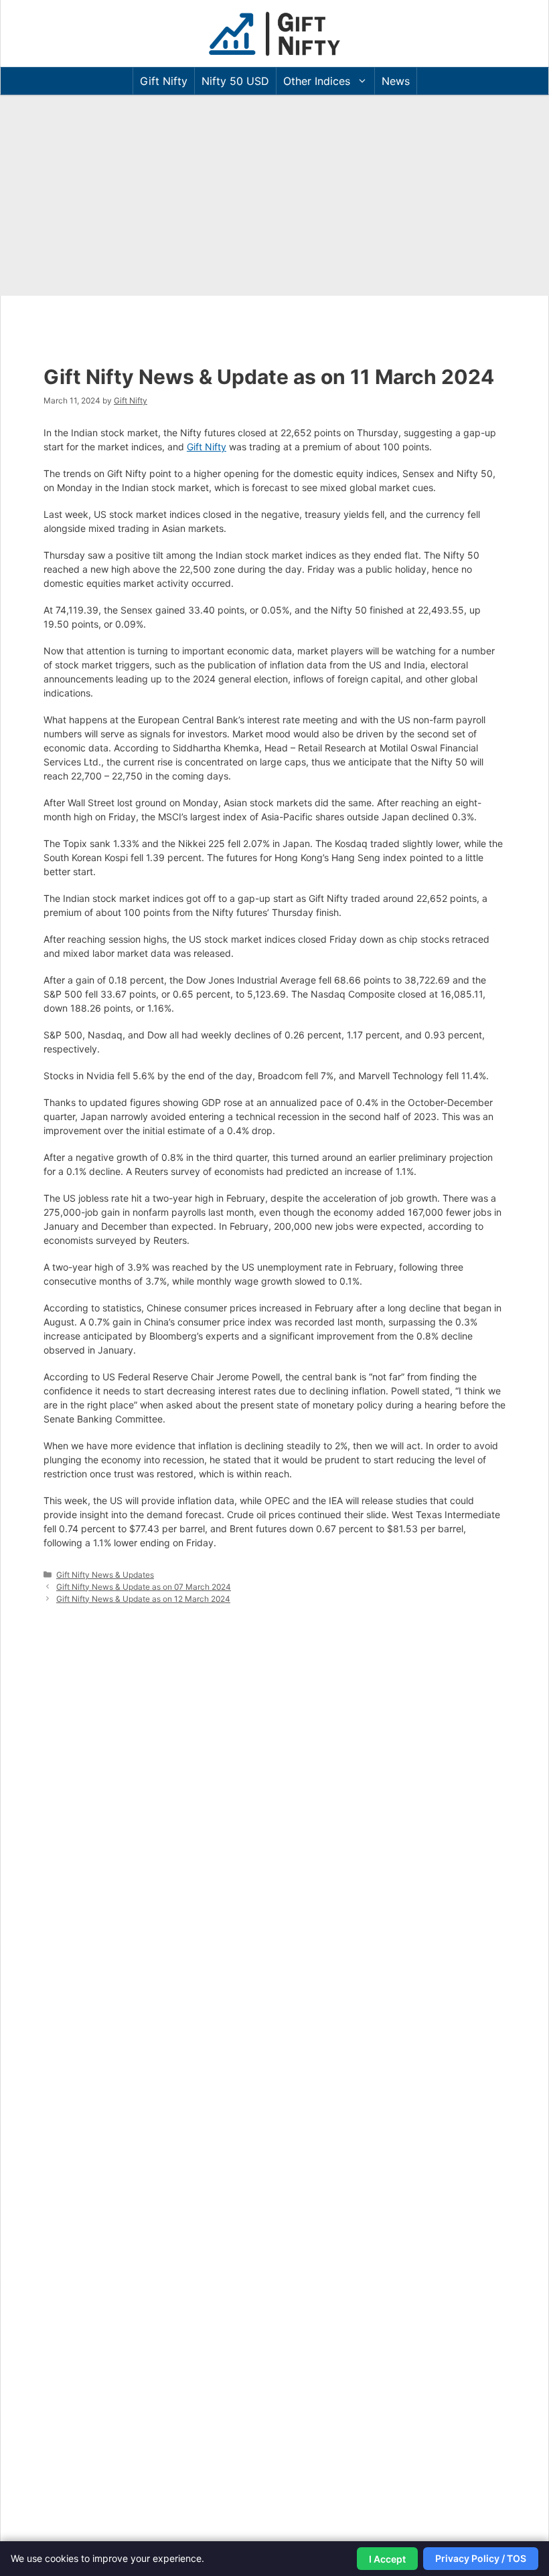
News (396, 81)
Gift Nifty (164, 81)
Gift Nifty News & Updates (105, 1575)
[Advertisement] (274, 195)
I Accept (387, 2559)
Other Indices (317, 81)
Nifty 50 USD (235, 81)
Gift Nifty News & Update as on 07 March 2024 (144, 1587)
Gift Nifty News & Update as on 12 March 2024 (143, 1599)
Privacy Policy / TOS (481, 2558)
